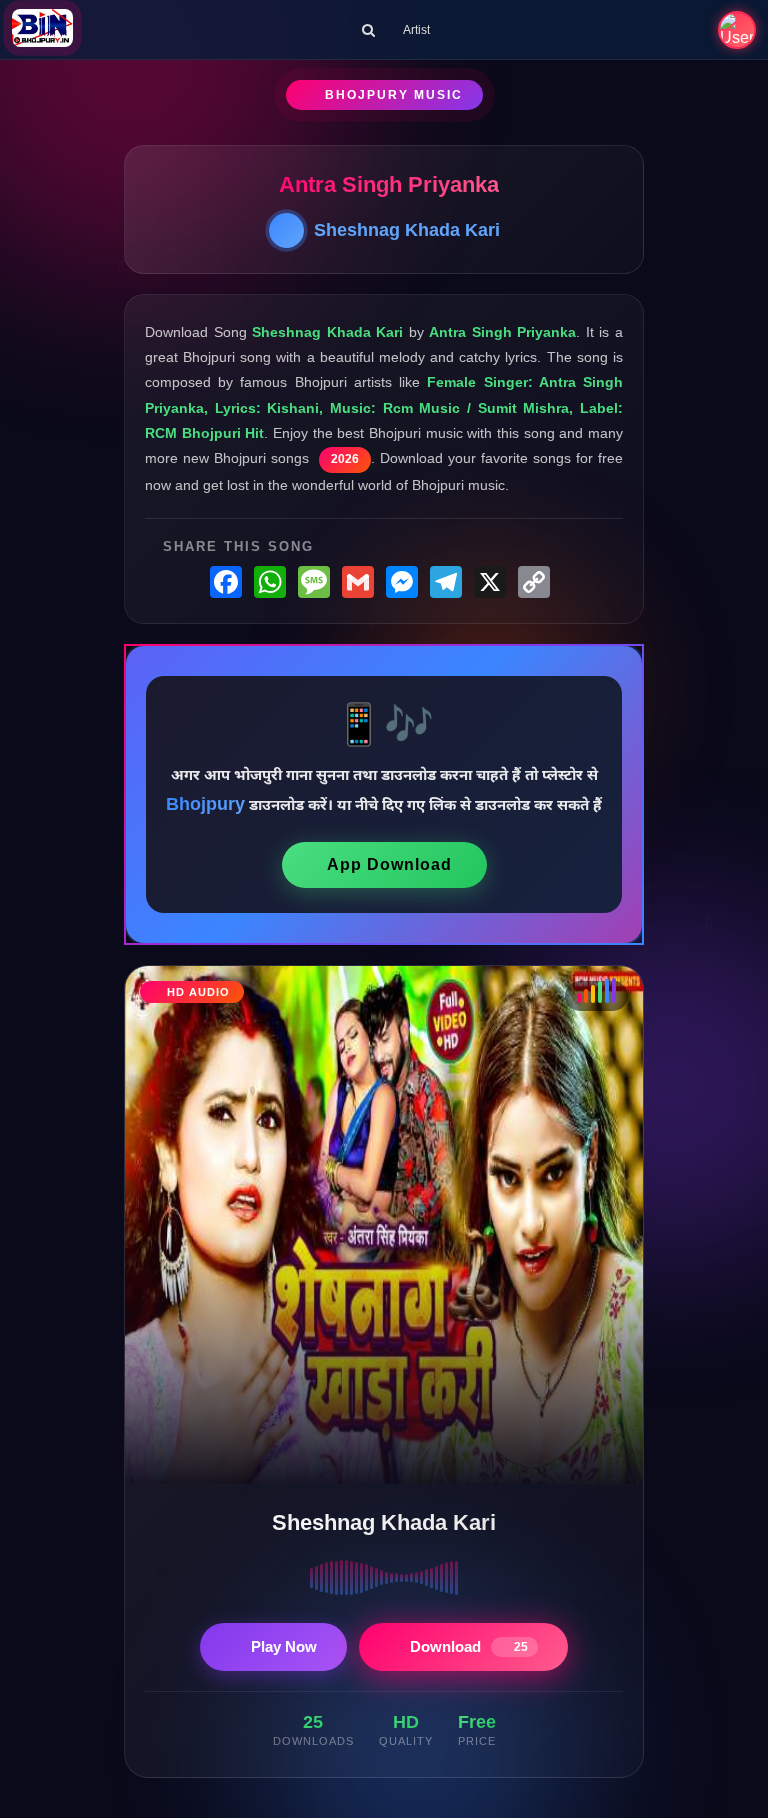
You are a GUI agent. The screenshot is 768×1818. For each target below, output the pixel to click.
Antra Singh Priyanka (389, 184)
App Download (389, 864)
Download (469, 1646)
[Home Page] (42, 30)
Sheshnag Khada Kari (407, 230)
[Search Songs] (368, 30)
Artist (416, 30)
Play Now (284, 1646)
